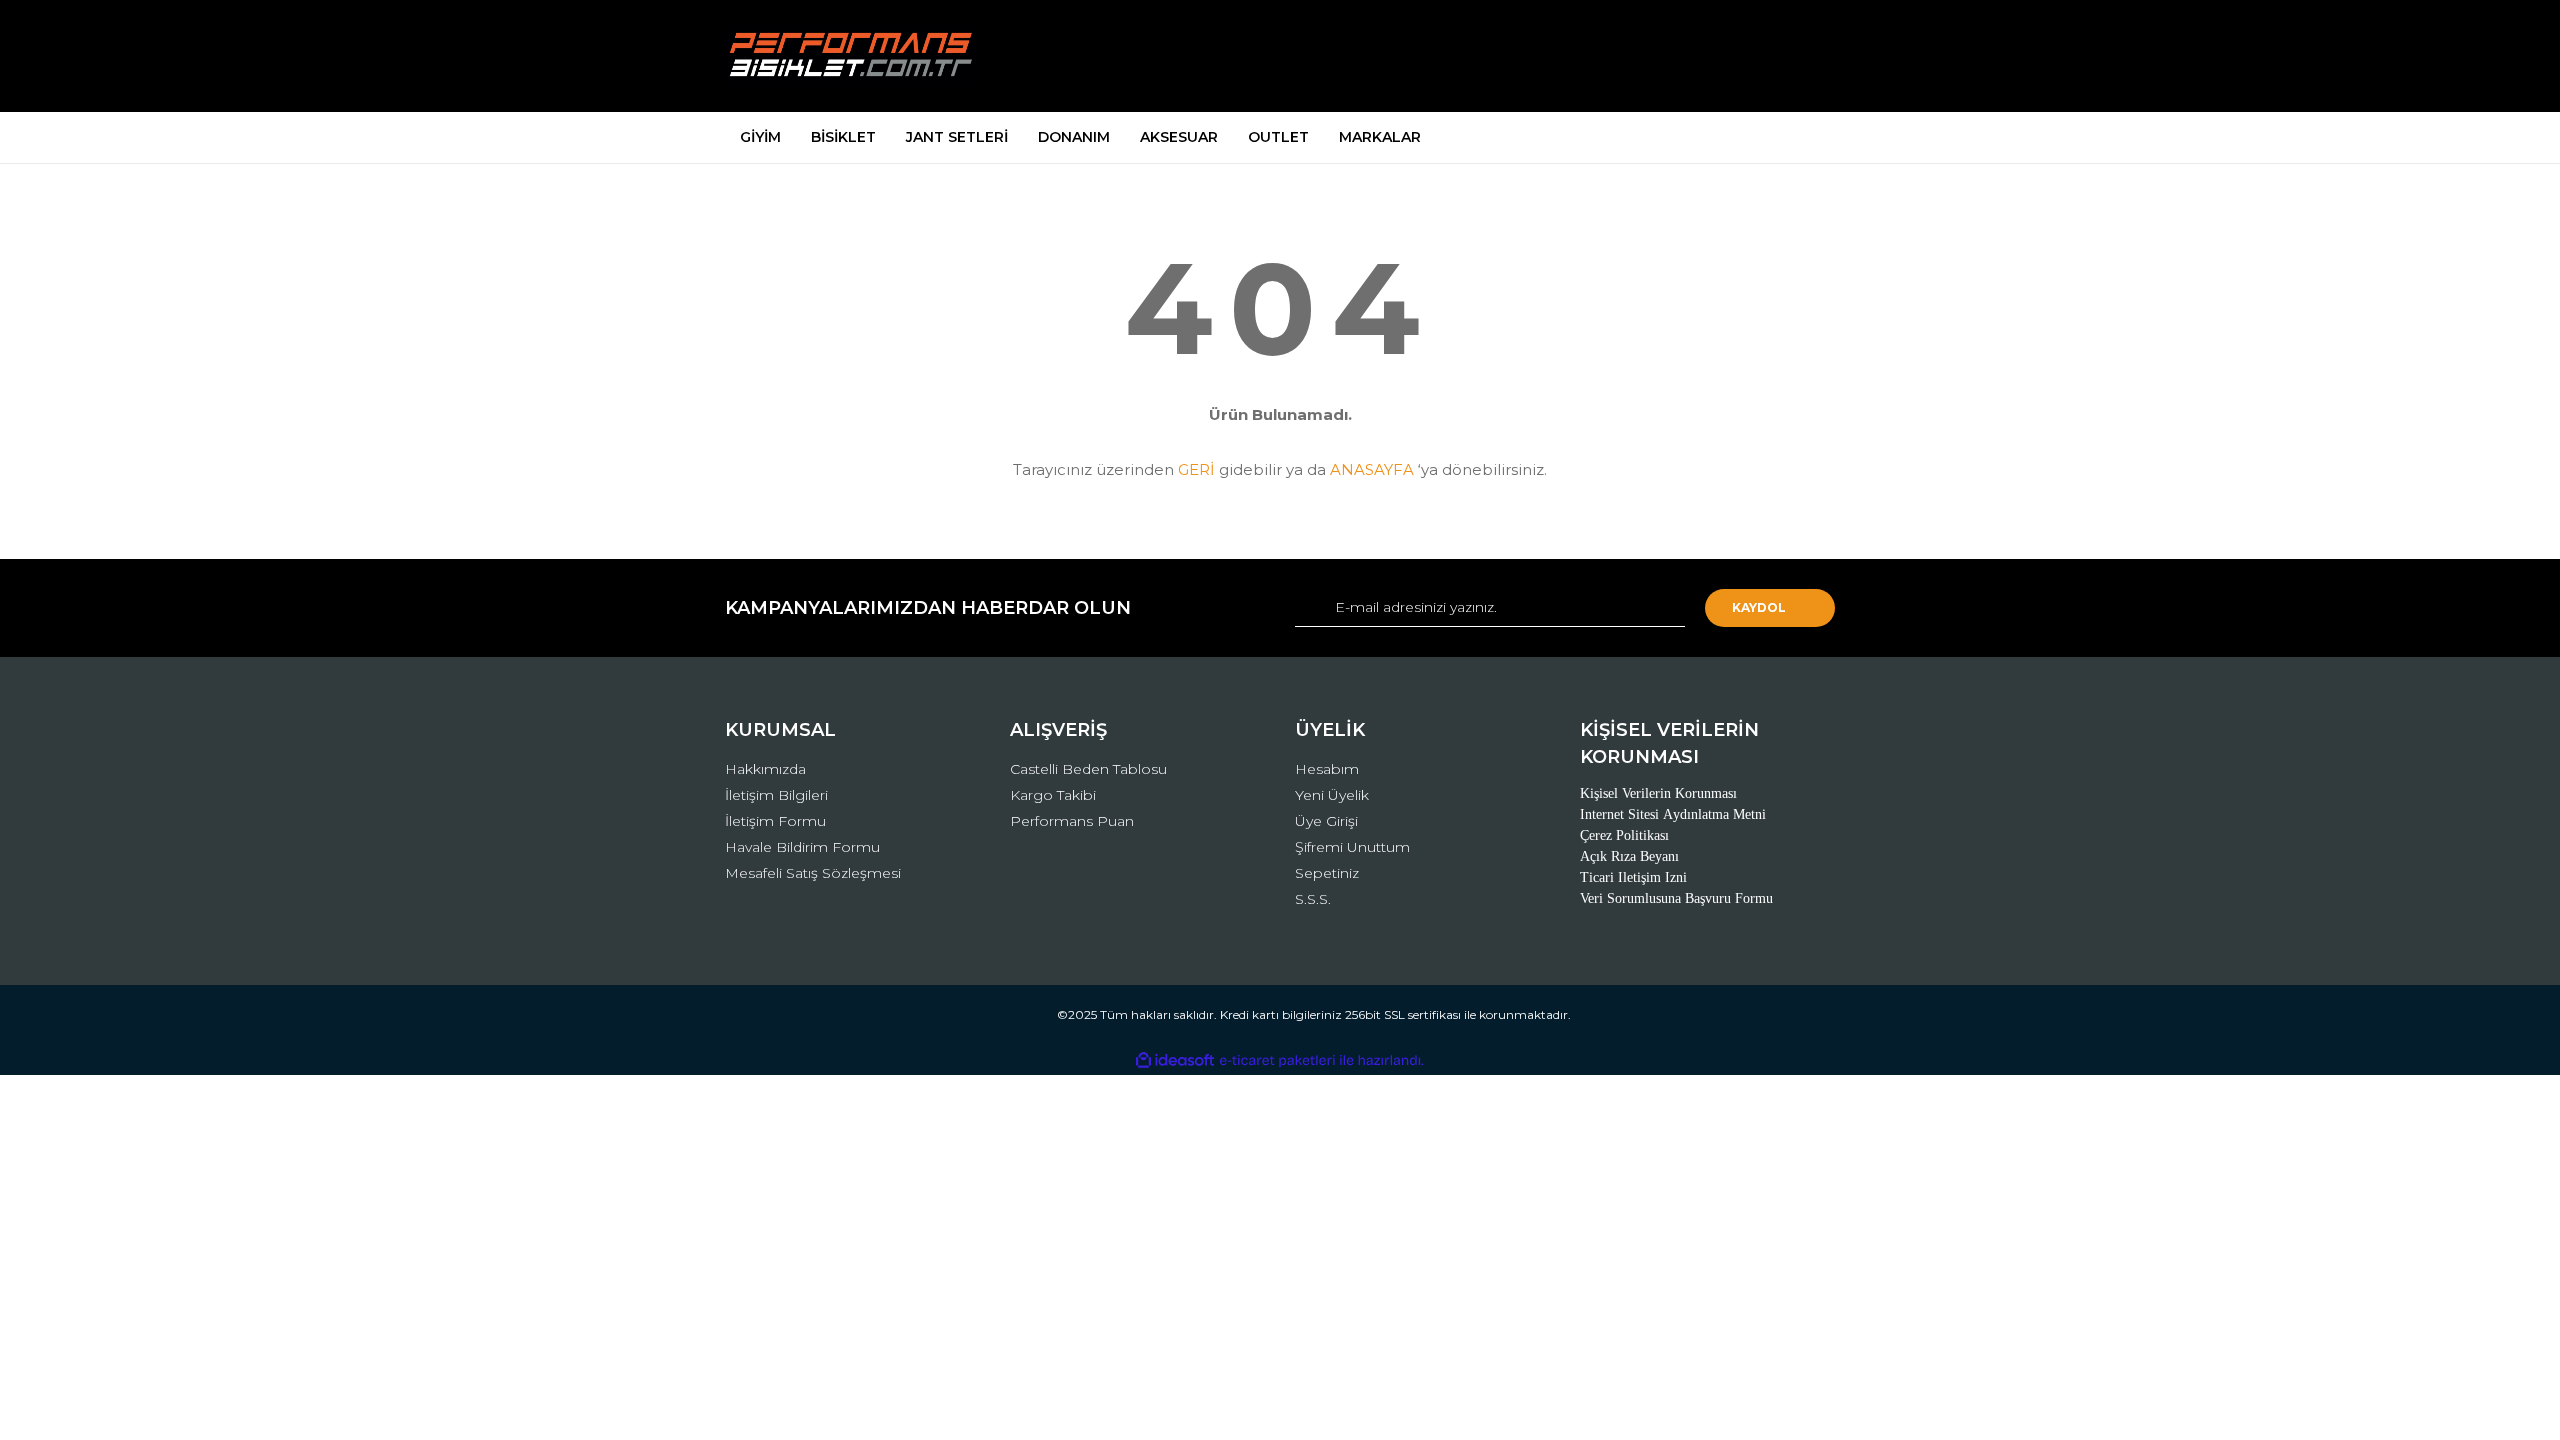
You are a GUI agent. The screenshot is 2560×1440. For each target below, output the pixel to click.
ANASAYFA (1372, 469)
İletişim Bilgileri (776, 795)
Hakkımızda (765, 769)
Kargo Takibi (1053, 795)
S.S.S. (1313, 899)
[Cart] (1811, 56)
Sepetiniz (1327, 873)
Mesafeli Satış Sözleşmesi (813, 873)
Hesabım (1327, 769)
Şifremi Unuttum (1352, 847)
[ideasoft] (1175, 1060)
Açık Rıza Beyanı (1629, 856)
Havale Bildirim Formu (802, 847)
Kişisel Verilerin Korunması (1658, 793)
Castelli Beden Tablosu (1088, 769)
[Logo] (852, 56)
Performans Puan (1072, 821)
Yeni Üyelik (1332, 795)
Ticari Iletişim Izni (1633, 877)
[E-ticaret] (1277, 1060)
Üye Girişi (1326, 821)
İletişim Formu (775, 821)
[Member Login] (1708, 56)
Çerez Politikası (1624, 835)
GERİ (1196, 469)
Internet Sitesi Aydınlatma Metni (1673, 814)
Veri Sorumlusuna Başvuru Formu (1676, 898)
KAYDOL (1759, 607)
